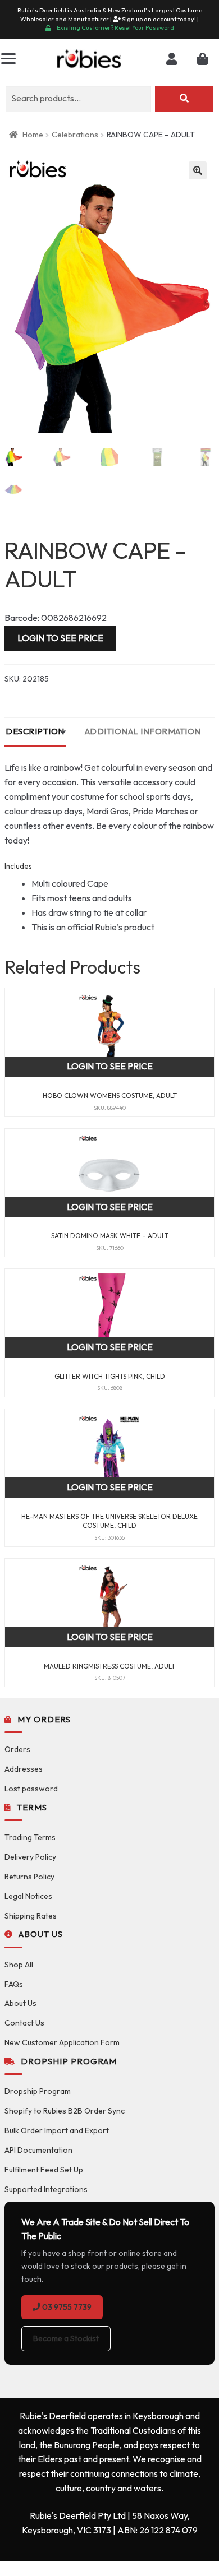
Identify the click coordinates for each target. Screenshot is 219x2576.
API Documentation (38, 2150)
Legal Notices (28, 1896)
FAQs (14, 1984)
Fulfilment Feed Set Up (44, 2170)
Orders (17, 1749)
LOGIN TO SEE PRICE (60, 638)
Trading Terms (30, 1837)
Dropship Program (38, 2091)
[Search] (184, 99)
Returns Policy (29, 1877)
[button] (198, 170)
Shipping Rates (31, 1916)
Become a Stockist (66, 2338)
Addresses (24, 1769)
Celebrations (75, 135)
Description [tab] (35, 731)
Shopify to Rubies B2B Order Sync (65, 2111)
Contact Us (24, 2023)
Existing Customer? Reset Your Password (115, 27)
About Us (20, 2003)
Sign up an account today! (158, 19)
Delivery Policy (30, 1857)
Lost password (31, 1789)
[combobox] (78, 99)
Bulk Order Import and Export (57, 2130)
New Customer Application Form (62, 2042)
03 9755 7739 (66, 2307)
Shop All (19, 1965)
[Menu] (8, 59)
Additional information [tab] (143, 731)
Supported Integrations (46, 2189)
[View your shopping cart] (202, 59)
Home (33, 135)
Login (172, 59)
